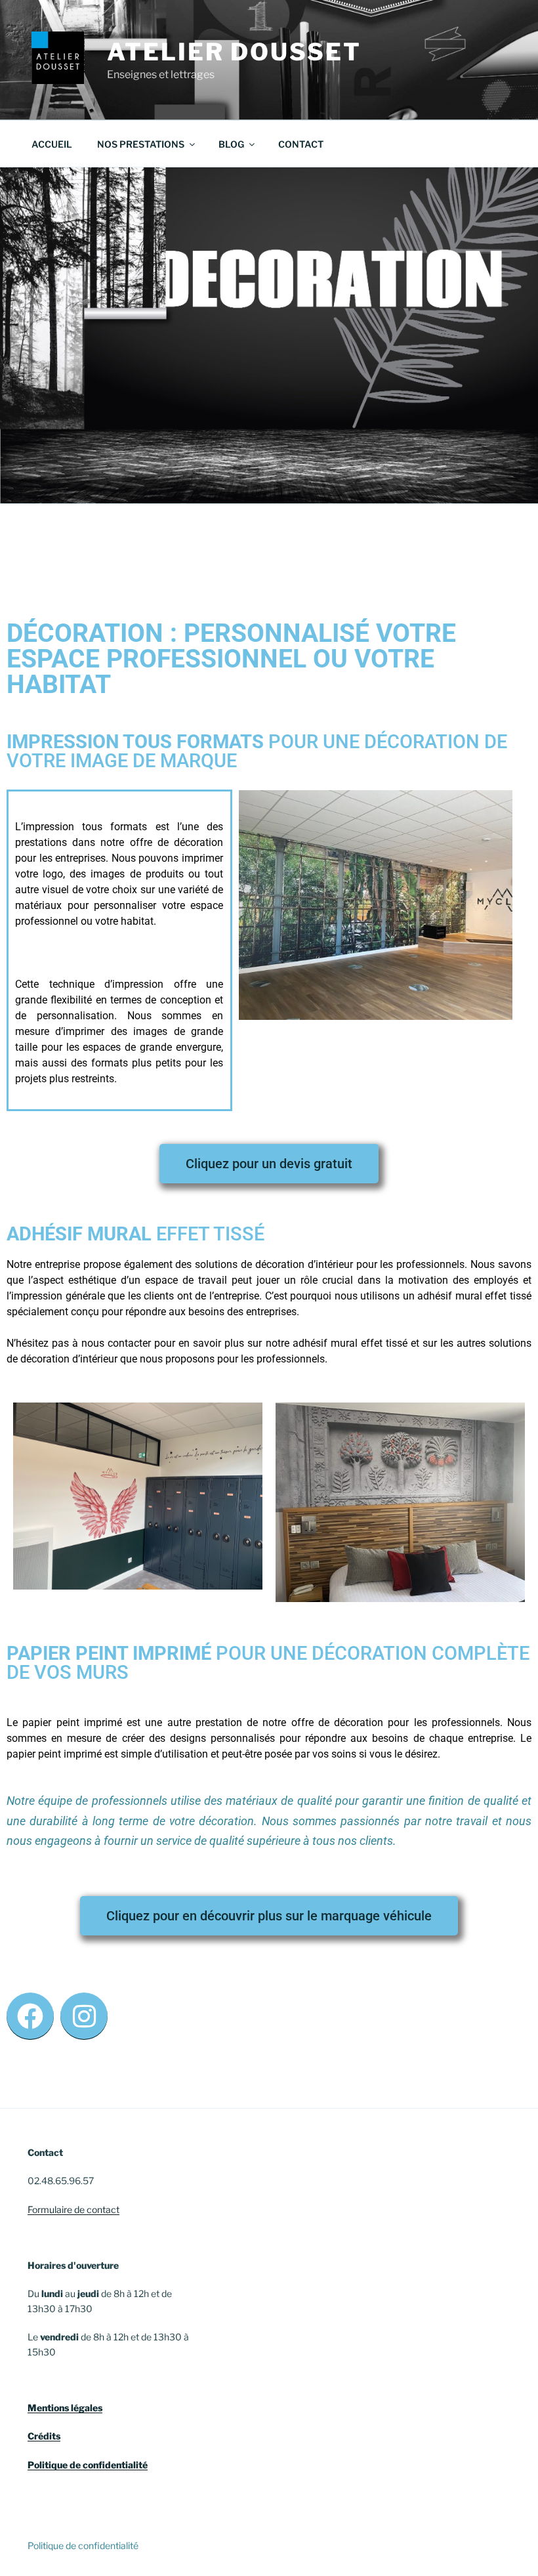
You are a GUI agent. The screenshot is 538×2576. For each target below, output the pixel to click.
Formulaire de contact (73, 2209)
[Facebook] (30, 2016)
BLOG (231, 144)
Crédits (44, 2436)
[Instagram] (84, 2016)
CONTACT (301, 144)
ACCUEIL (52, 144)
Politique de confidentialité (88, 2465)
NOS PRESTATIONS (141, 144)
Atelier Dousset (234, 52)
